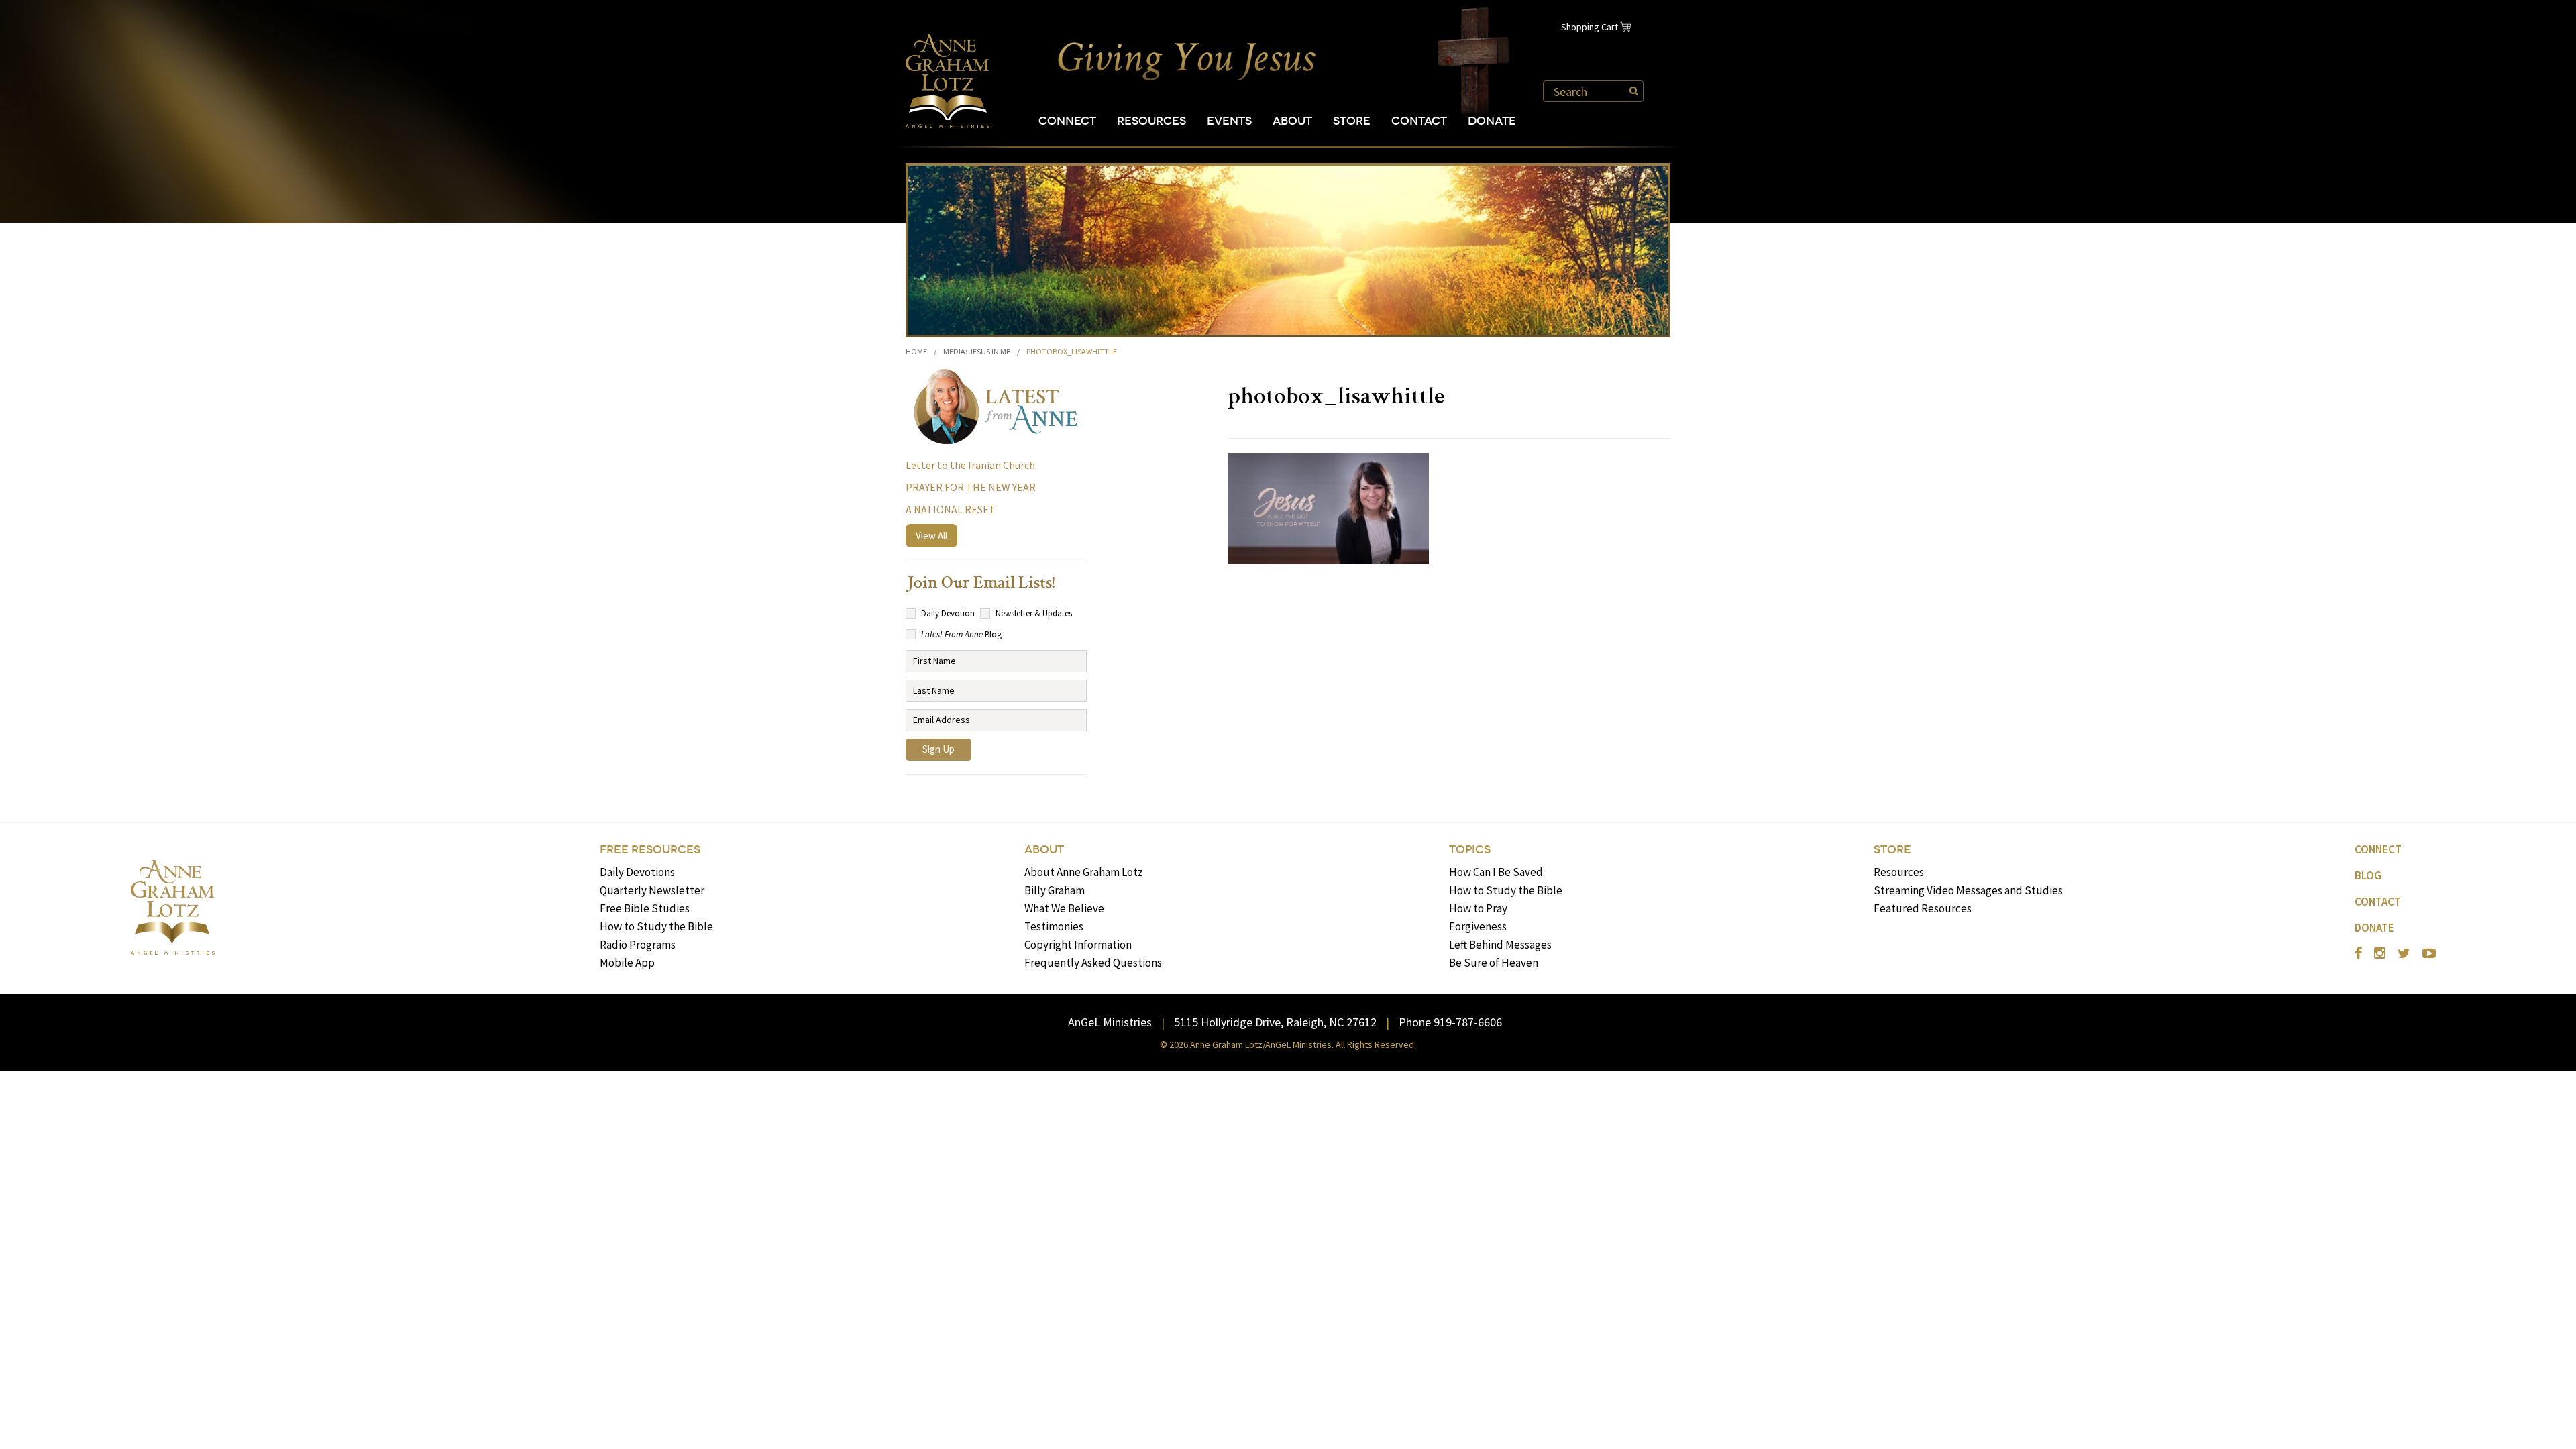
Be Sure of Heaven (1494, 963)
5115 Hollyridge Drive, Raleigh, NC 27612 (1275, 1022)
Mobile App (627, 963)
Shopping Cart (1590, 27)
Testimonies (1054, 926)
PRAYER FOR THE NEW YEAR (971, 487)
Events (1229, 121)
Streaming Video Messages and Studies (1968, 890)
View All (931, 536)
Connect (1067, 121)
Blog (2368, 875)
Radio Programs (638, 945)
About (1292, 121)
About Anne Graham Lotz (1084, 872)
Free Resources (650, 850)
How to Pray (1478, 908)
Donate (1492, 121)
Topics (1470, 850)
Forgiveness (1478, 926)
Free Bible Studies (645, 908)
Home (916, 351)
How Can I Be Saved (1496, 872)
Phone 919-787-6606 (1450, 1022)
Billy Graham (1055, 890)
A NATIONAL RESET (951, 509)
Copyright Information (1078, 945)
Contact (1419, 121)
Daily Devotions (637, 872)
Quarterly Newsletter (652, 890)
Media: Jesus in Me (977, 351)
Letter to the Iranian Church (970, 465)
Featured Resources (1923, 908)
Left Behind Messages (1500, 945)
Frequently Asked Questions (1093, 963)
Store (1352, 121)
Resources (1151, 121)
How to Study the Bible (656, 926)
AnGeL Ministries (1110, 1022)
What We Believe (1064, 908)
